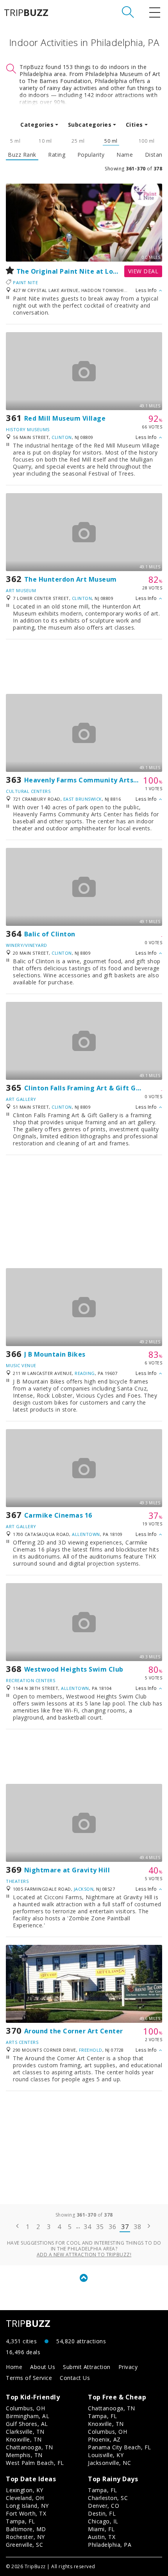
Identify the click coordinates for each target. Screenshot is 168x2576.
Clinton (62, 437)
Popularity (91, 155)
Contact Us (75, 2378)
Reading (85, 1373)
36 (112, 2227)
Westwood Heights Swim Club (74, 1669)
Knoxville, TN (24, 2439)
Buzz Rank (22, 155)
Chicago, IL (103, 2521)
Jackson (84, 1889)
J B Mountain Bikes (55, 1354)
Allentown (86, 1534)
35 (100, 2227)
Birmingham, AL (28, 2416)
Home (14, 2367)
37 (125, 2227)
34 (87, 2227)
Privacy (128, 2367)
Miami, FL (101, 2529)
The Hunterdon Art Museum (71, 579)
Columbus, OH (25, 2408)
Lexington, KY (25, 2490)
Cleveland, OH (25, 2498)
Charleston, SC (108, 2498)
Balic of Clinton (50, 934)
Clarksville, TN (25, 2432)
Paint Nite (25, 282)
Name (125, 155)
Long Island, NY (27, 2506)
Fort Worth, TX (26, 2513)
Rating (57, 155)
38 (137, 2227)
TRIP (26, 12)
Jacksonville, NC (109, 2463)
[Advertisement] (84, 667)
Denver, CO (104, 2506)
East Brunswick (83, 799)
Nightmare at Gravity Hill (67, 1870)
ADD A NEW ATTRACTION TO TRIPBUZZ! (84, 2255)
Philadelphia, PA (110, 2545)
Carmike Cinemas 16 (58, 1515)
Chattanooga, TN (29, 2447)
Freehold (91, 2050)
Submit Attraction (87, 2367)
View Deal (143, 271)
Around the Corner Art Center (74, 2031)
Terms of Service (29, 2378)
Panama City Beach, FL (120, 2447)
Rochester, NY (25, 2537)
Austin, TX (102, 2537)
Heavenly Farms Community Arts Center (91, 780)
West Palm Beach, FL (35, 2463)
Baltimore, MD (26, 2529)
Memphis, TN (24, 2455)
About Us (43, 2367)
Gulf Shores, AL (27, 2424)
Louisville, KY (106, 2455)
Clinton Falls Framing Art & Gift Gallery (90, 1088)
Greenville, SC (24, 2545)
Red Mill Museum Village (65, 418)
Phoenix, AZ (104, 2439)
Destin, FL (102, 2513)
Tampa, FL (103, 2416)
